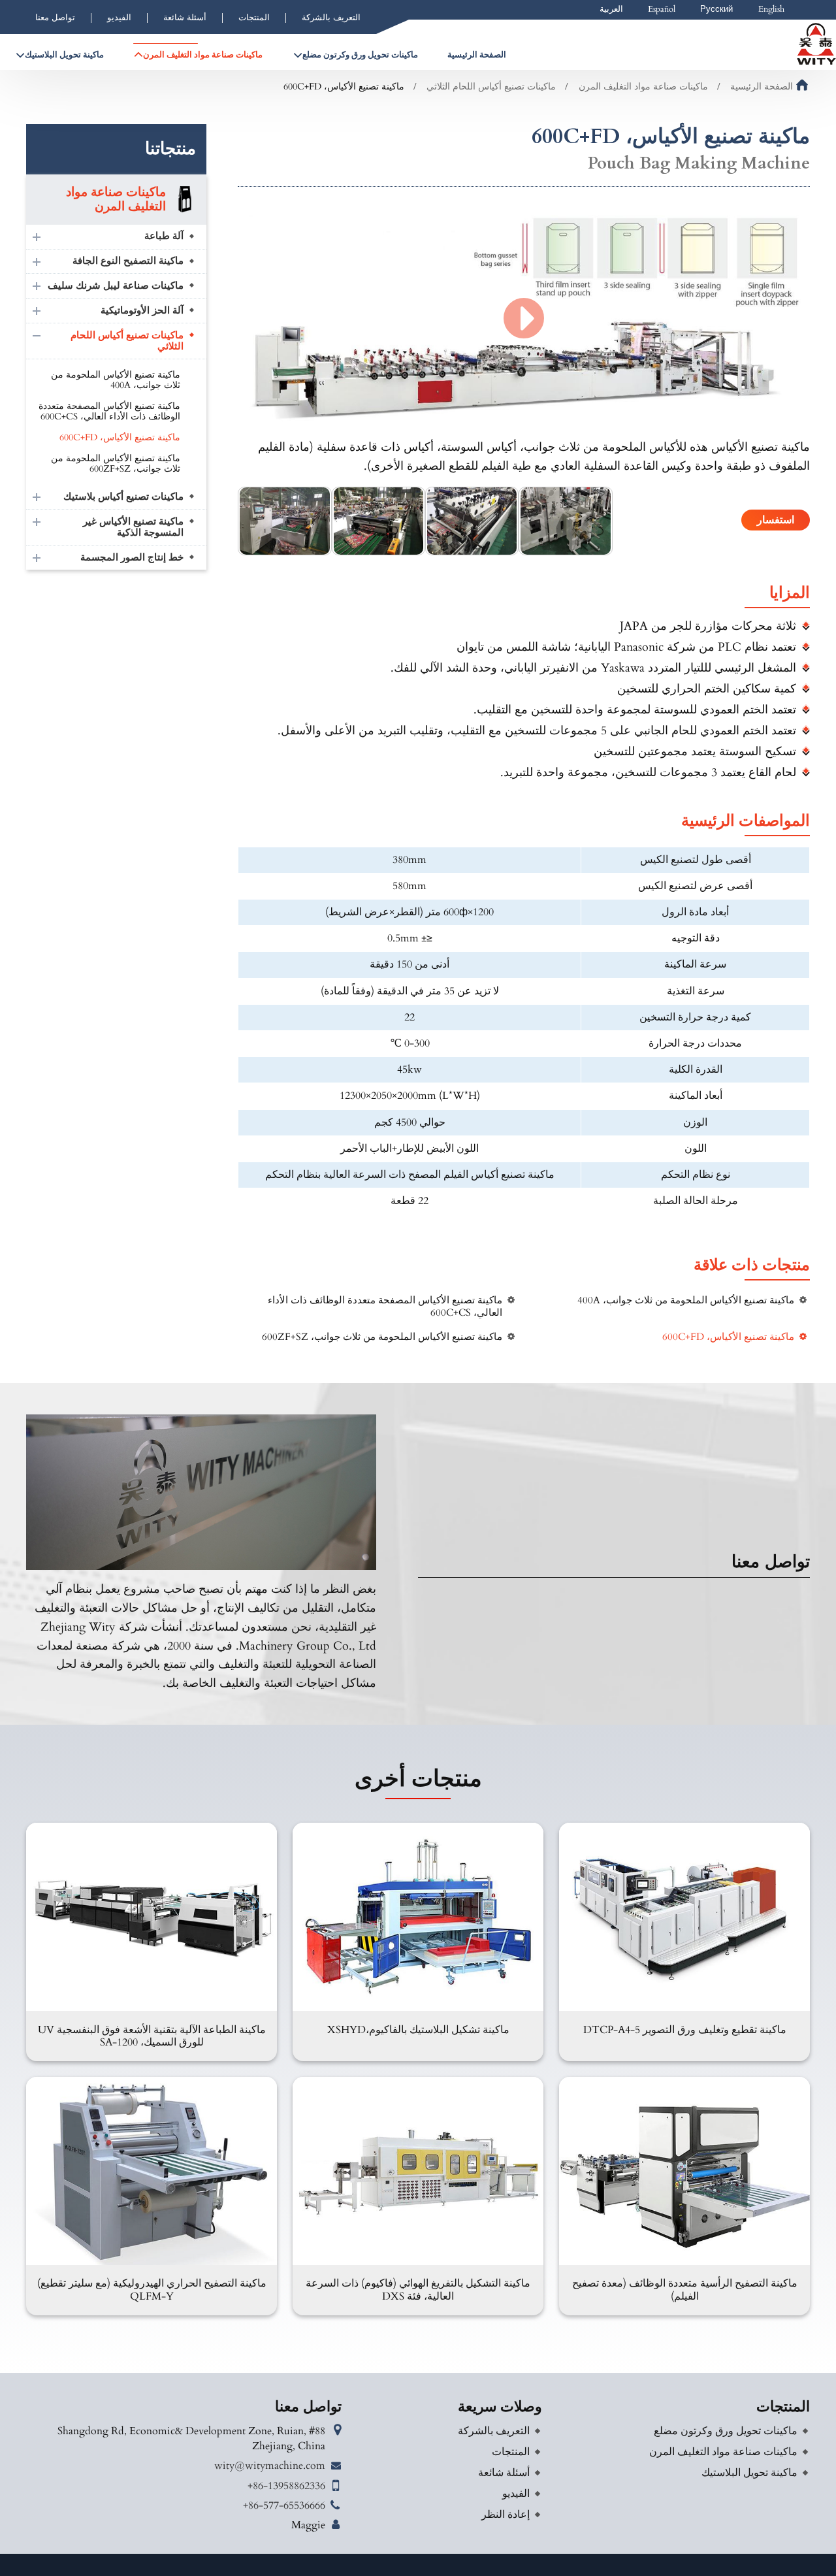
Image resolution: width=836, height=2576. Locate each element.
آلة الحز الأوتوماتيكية (142, 311)
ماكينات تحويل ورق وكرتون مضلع (726, 2431)
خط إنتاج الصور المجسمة (132, 558)
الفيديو (119, 18)
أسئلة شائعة (185, 18)
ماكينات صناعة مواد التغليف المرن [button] (203, 55)
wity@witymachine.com (270, 2466)
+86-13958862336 (286, 2486)
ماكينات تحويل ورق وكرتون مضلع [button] (360, 55)
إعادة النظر (506, 2515)
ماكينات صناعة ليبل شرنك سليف (116, 286)
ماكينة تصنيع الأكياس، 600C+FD (728, 1337)
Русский (716, 9)
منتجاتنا (170, 149)
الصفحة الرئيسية (477, 55)
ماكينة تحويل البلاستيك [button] (64, 55)
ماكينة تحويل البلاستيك (749, 2473)
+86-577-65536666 (284, 2505)
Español (662, 9)
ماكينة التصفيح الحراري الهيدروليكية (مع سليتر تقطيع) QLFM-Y (152, 2290)
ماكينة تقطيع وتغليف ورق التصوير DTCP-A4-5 (685, 2030)
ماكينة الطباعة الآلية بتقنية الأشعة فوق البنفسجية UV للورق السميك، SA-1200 (152, 2036)
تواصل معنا (55, 18)
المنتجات (254, 18)
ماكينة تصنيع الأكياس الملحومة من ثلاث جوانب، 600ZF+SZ (382, 1337)
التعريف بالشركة (331, 18)
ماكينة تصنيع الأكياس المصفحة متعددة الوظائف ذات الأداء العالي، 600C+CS (385, 1307)
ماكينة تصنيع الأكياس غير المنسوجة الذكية (133, 528)
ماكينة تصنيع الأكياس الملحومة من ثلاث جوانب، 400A (686, 1300)
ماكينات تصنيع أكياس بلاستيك (123, 497)
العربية (611, 9)
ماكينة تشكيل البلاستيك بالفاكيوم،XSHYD (418, 2030)
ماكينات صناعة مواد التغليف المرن (643, 87)
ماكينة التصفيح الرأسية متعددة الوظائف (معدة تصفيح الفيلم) (685, 2290)
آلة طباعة (164, 236)
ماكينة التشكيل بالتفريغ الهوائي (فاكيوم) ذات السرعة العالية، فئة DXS (418, 2290)
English (771, 9)
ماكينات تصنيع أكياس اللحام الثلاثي (491, 87)
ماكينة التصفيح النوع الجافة (128, 261)
